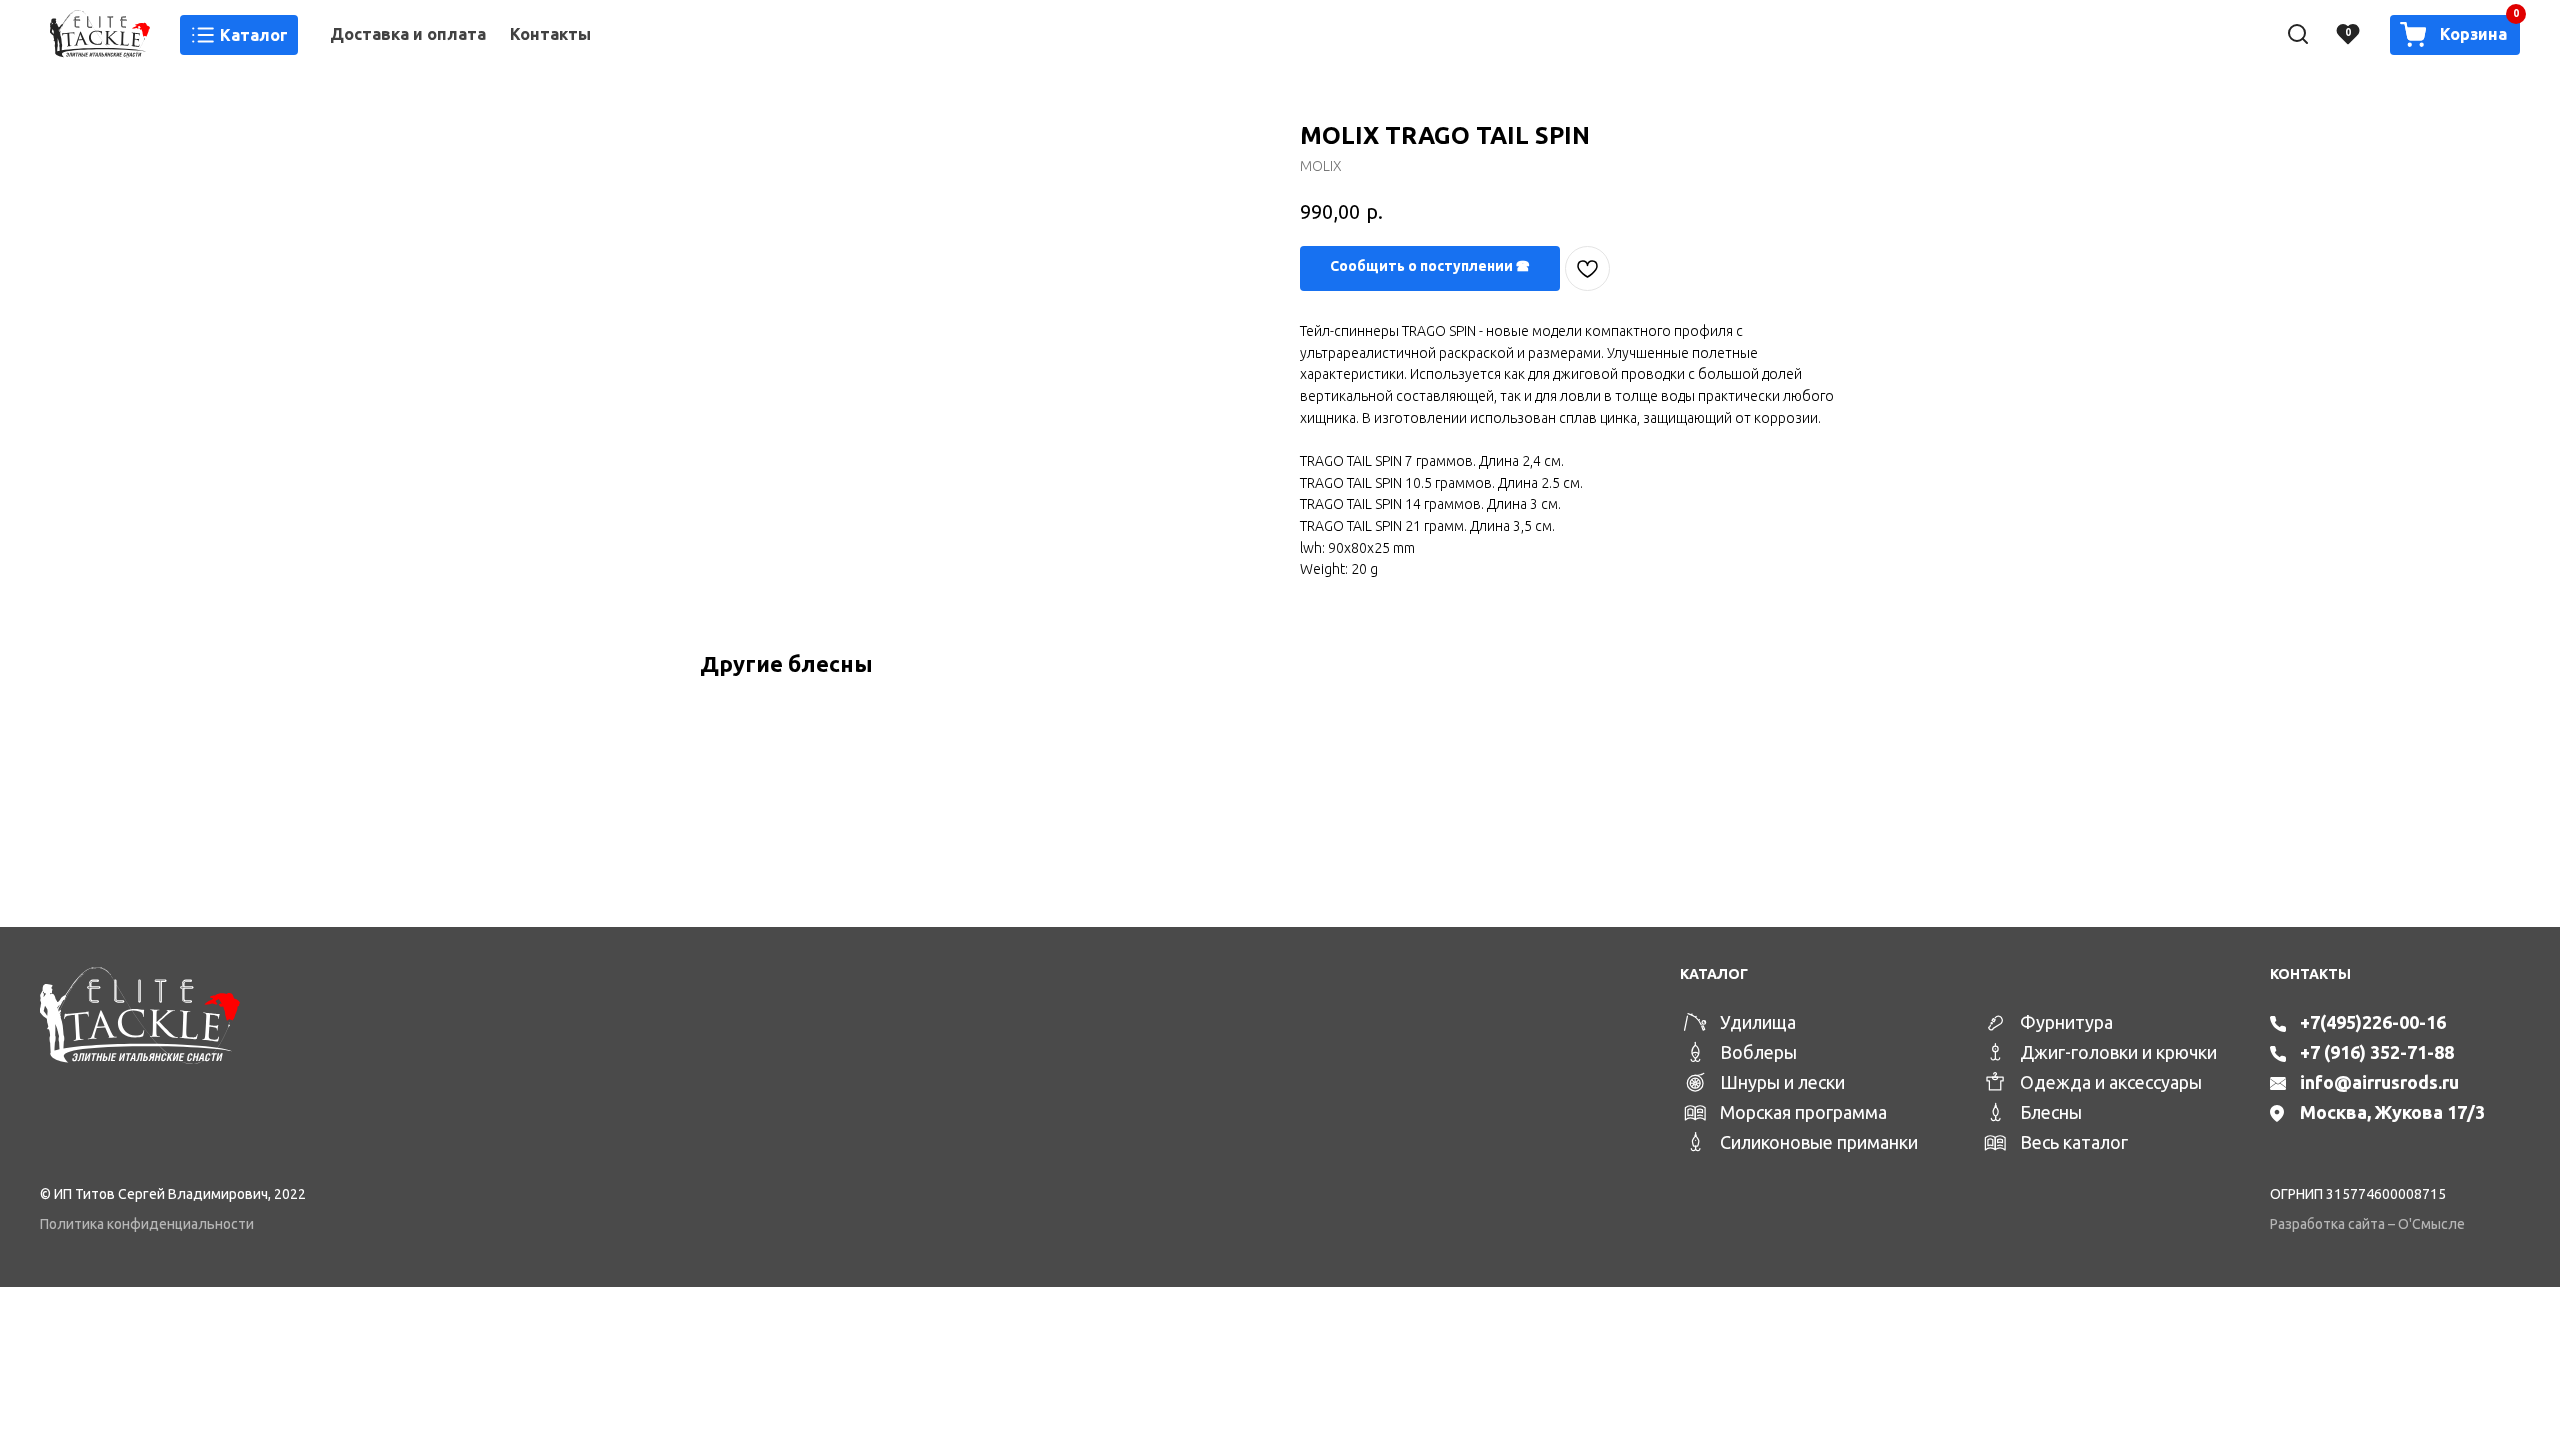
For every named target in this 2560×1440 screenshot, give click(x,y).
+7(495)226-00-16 (2373, 1022)
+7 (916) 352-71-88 (2377, 1052)
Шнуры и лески (1782, 1082)
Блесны (2051, 1112)
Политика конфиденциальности (147, 1224)
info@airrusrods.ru (2379, 1082)
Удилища (1758, 1022)
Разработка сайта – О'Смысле (2367, 1224)
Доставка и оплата (408, 34)
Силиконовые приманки (1819, 1142)
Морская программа (1803, 1112)
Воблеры (1758, 1052)
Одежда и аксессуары (2111, 1082)
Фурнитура (2066, 1022)
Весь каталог (2074, 1142)
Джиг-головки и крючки (2118, 1052)
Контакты (550, 34)
